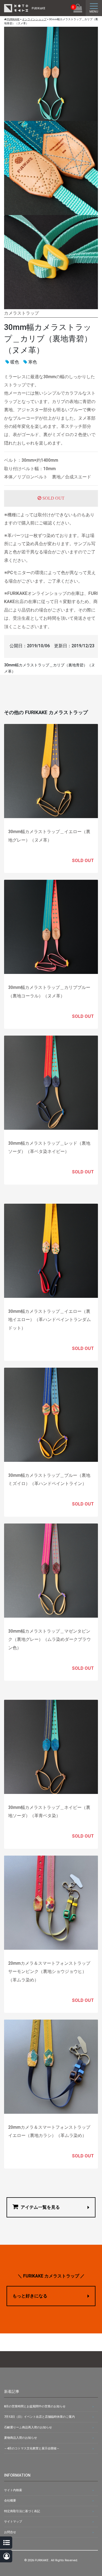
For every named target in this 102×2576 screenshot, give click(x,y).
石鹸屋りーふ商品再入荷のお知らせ (28, 2427)
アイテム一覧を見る (40, 2207)
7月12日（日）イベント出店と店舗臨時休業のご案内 (39, 2417)
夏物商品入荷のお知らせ (21, 2438)
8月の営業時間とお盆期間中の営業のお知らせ (35, 2406)
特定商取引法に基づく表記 (22, 2511)
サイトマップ (13, 2522)
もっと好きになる (30, 2296)
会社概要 (10, 2501)
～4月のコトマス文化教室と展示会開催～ (32, 2448)
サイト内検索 (13, 2490)
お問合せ (10, 2532)
